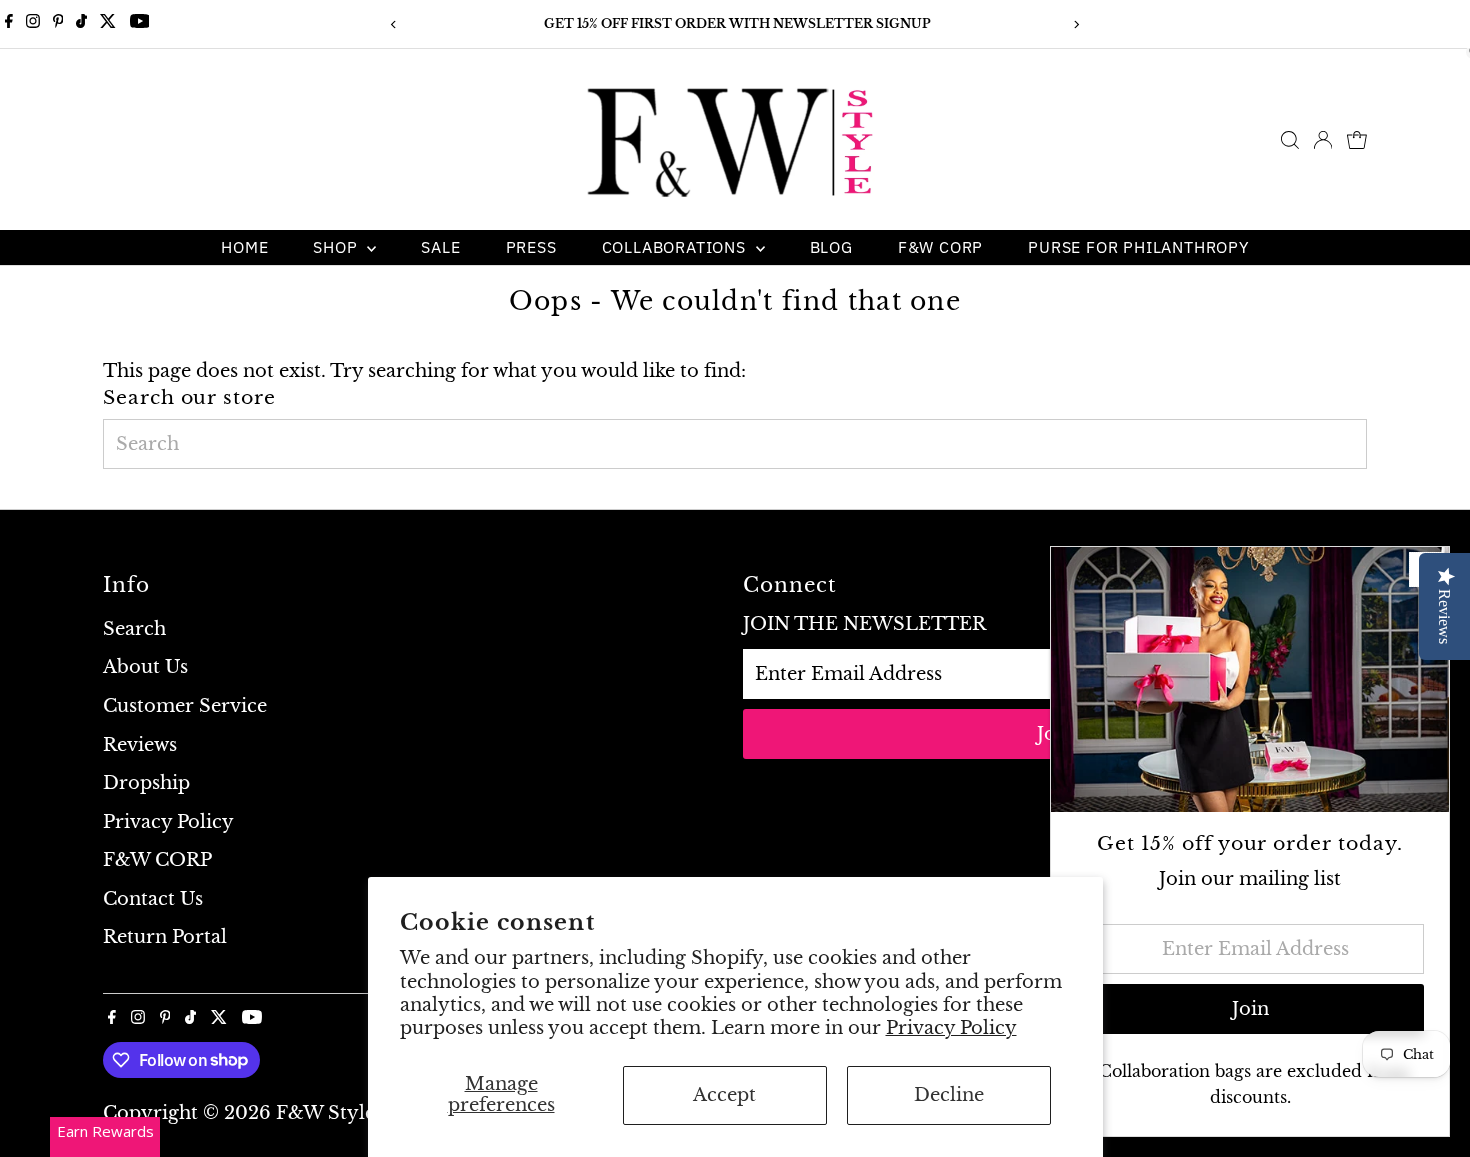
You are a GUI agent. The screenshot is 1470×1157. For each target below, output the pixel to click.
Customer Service (185, 706)
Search (134, 629)
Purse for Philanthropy (1138, 247)
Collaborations (676, 247)
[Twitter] (108, 24)
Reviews (140, 745)
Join (1250, 1009)
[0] (1357, 140)
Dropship (146, 783)
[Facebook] (9, 24)
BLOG (831, 247)
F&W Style (325, 1113)
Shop (337, 247)
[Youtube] (140, 24)
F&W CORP (940, 247)
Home (244, 247)
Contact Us (153, 899)
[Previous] (394, 24)
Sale (440, 247)
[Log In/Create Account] (1323, 140)
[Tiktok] (81, 24)
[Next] (1076, 24)
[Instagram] (33, 24)
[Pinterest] (58, 24)
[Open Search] (1290, 140)
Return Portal (165, 937)
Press (531, 247)
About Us (145, 667)
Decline (949, 1095)
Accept (724, 1095)
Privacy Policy (951, 1028)
